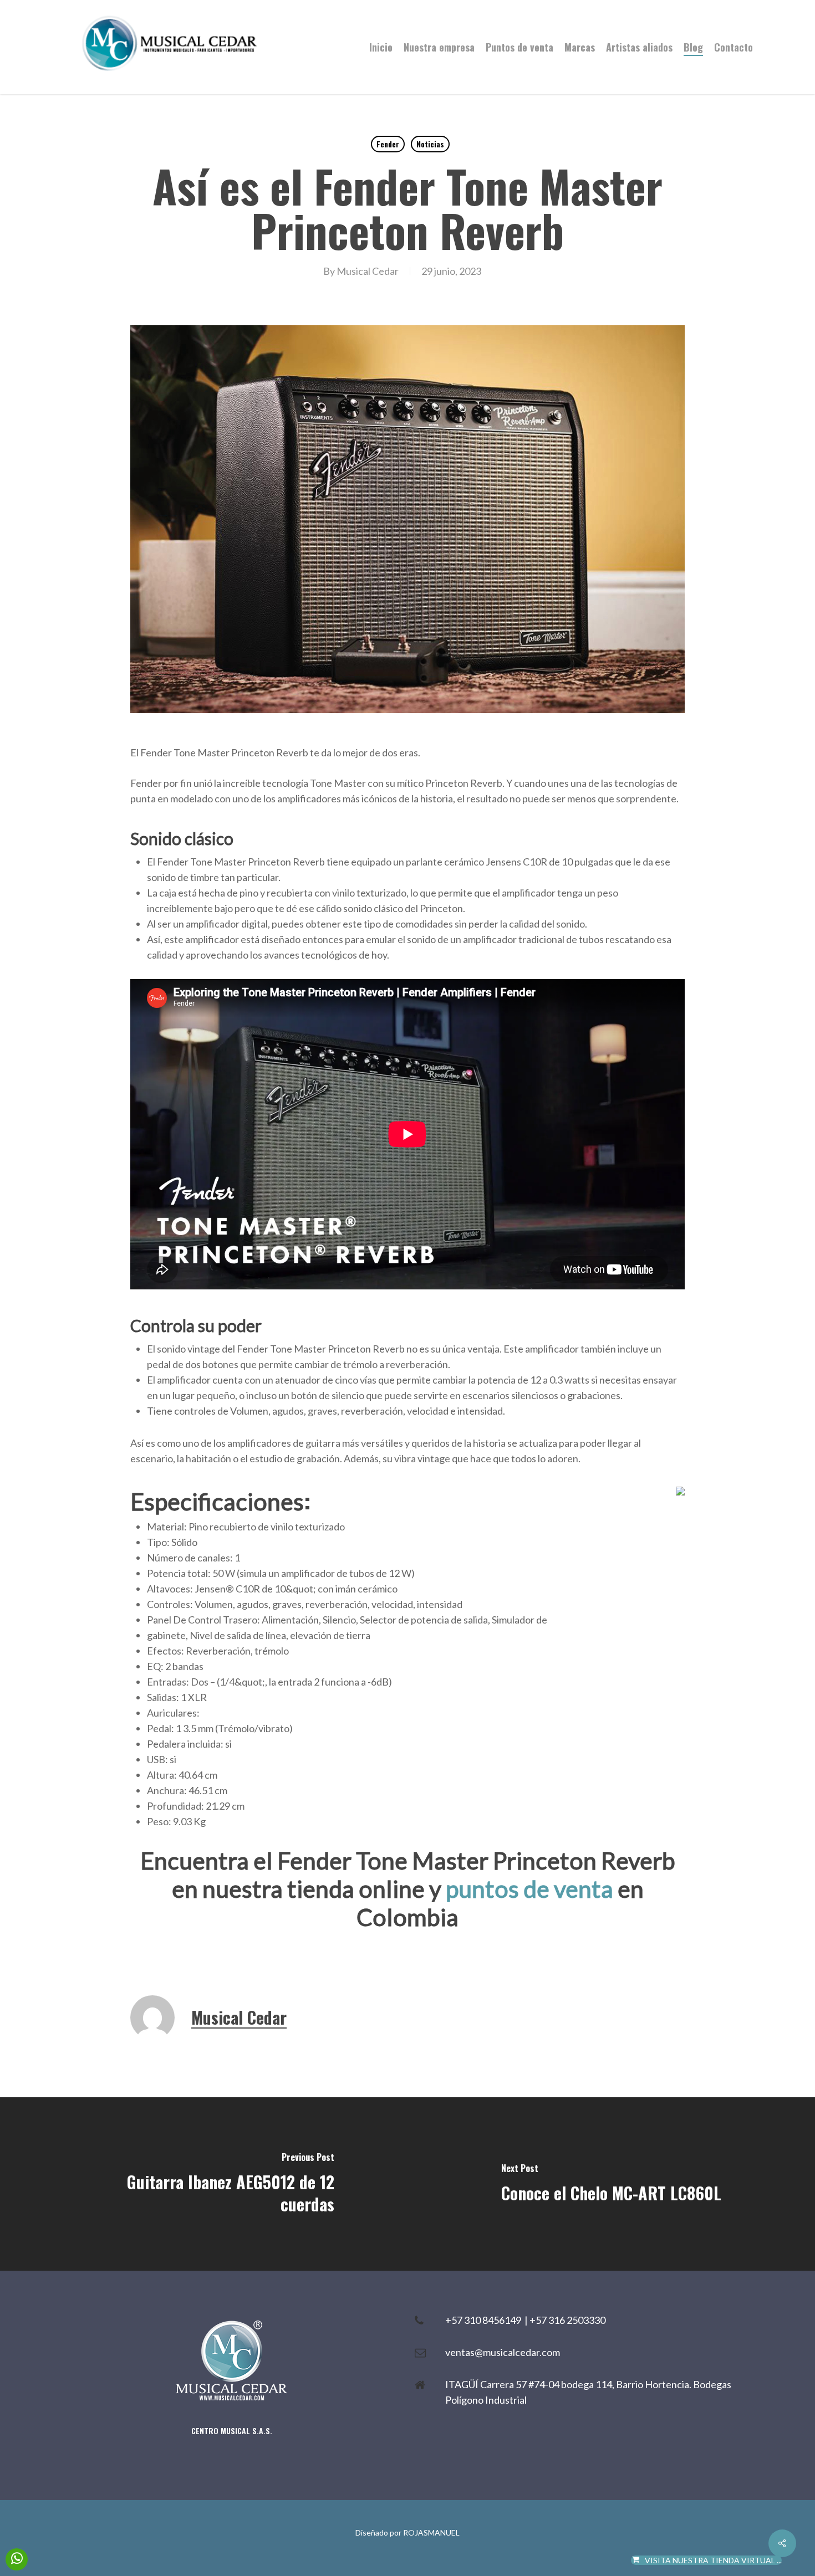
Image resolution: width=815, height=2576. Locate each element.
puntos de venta (529, 1889)
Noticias (430, 144)
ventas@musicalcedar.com (503, 2352)
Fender (388, 144)
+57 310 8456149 (485, 2320)
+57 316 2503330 (567, 2320)
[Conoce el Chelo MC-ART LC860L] (611, 2184)
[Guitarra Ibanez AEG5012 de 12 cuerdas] (204, 2184)
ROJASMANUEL (431, 2533)
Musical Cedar (368, 271)
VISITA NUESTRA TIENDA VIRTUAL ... (713, 2560)
